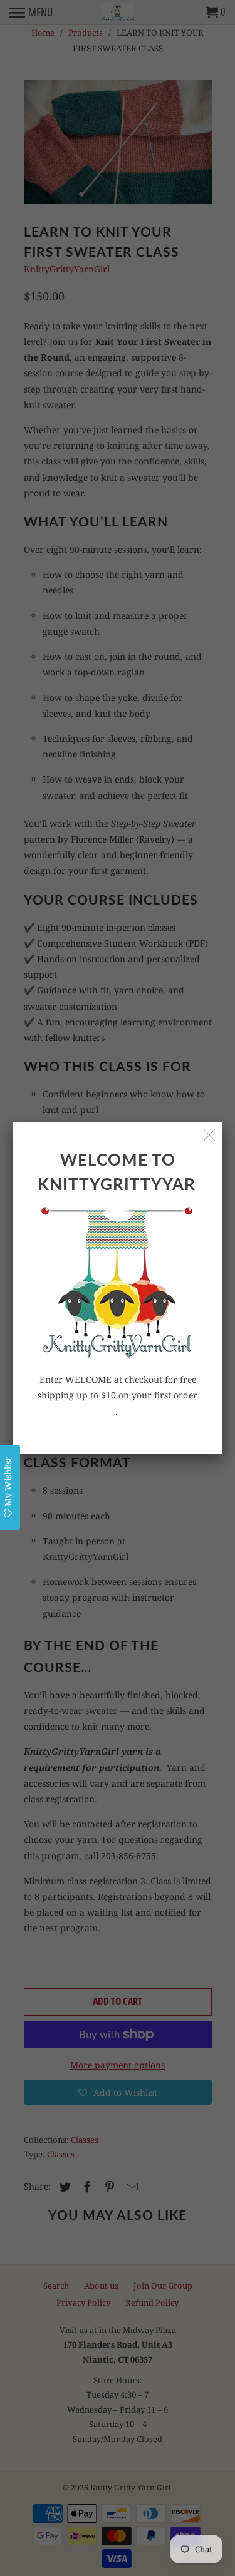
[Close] (210, 1135)
